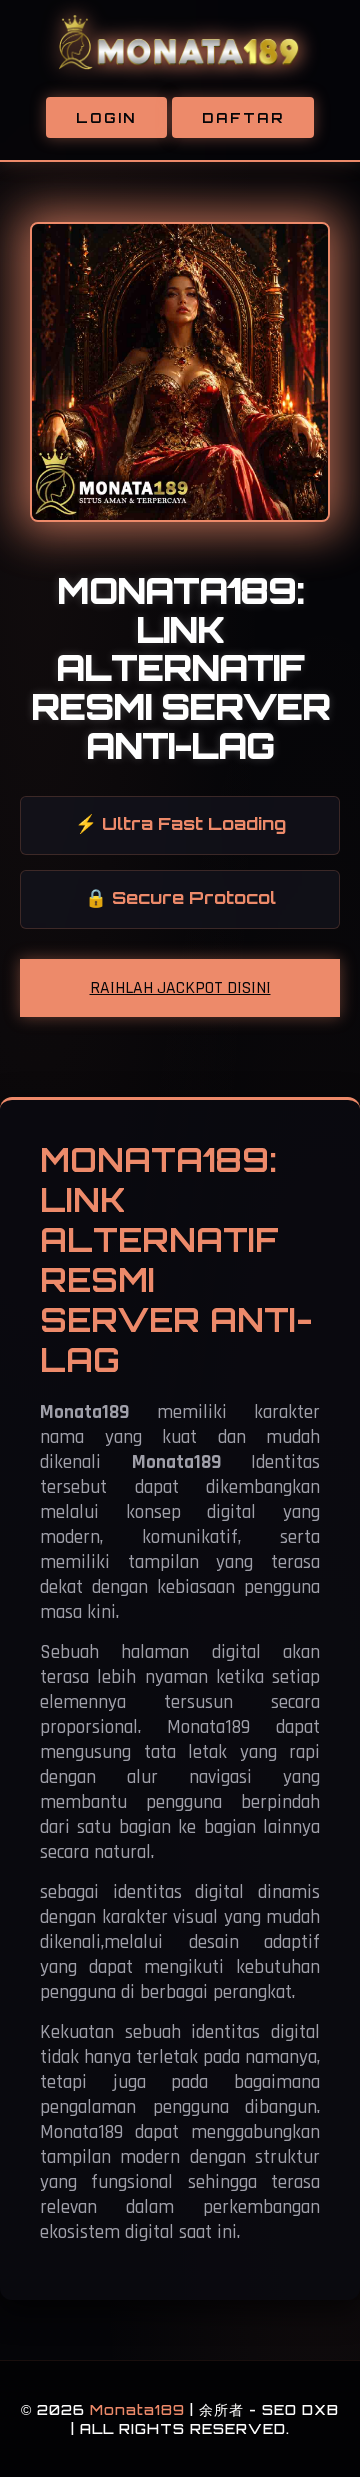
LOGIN (106, 117)
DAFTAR (243, 117)
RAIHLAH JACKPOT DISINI (180, 988)
